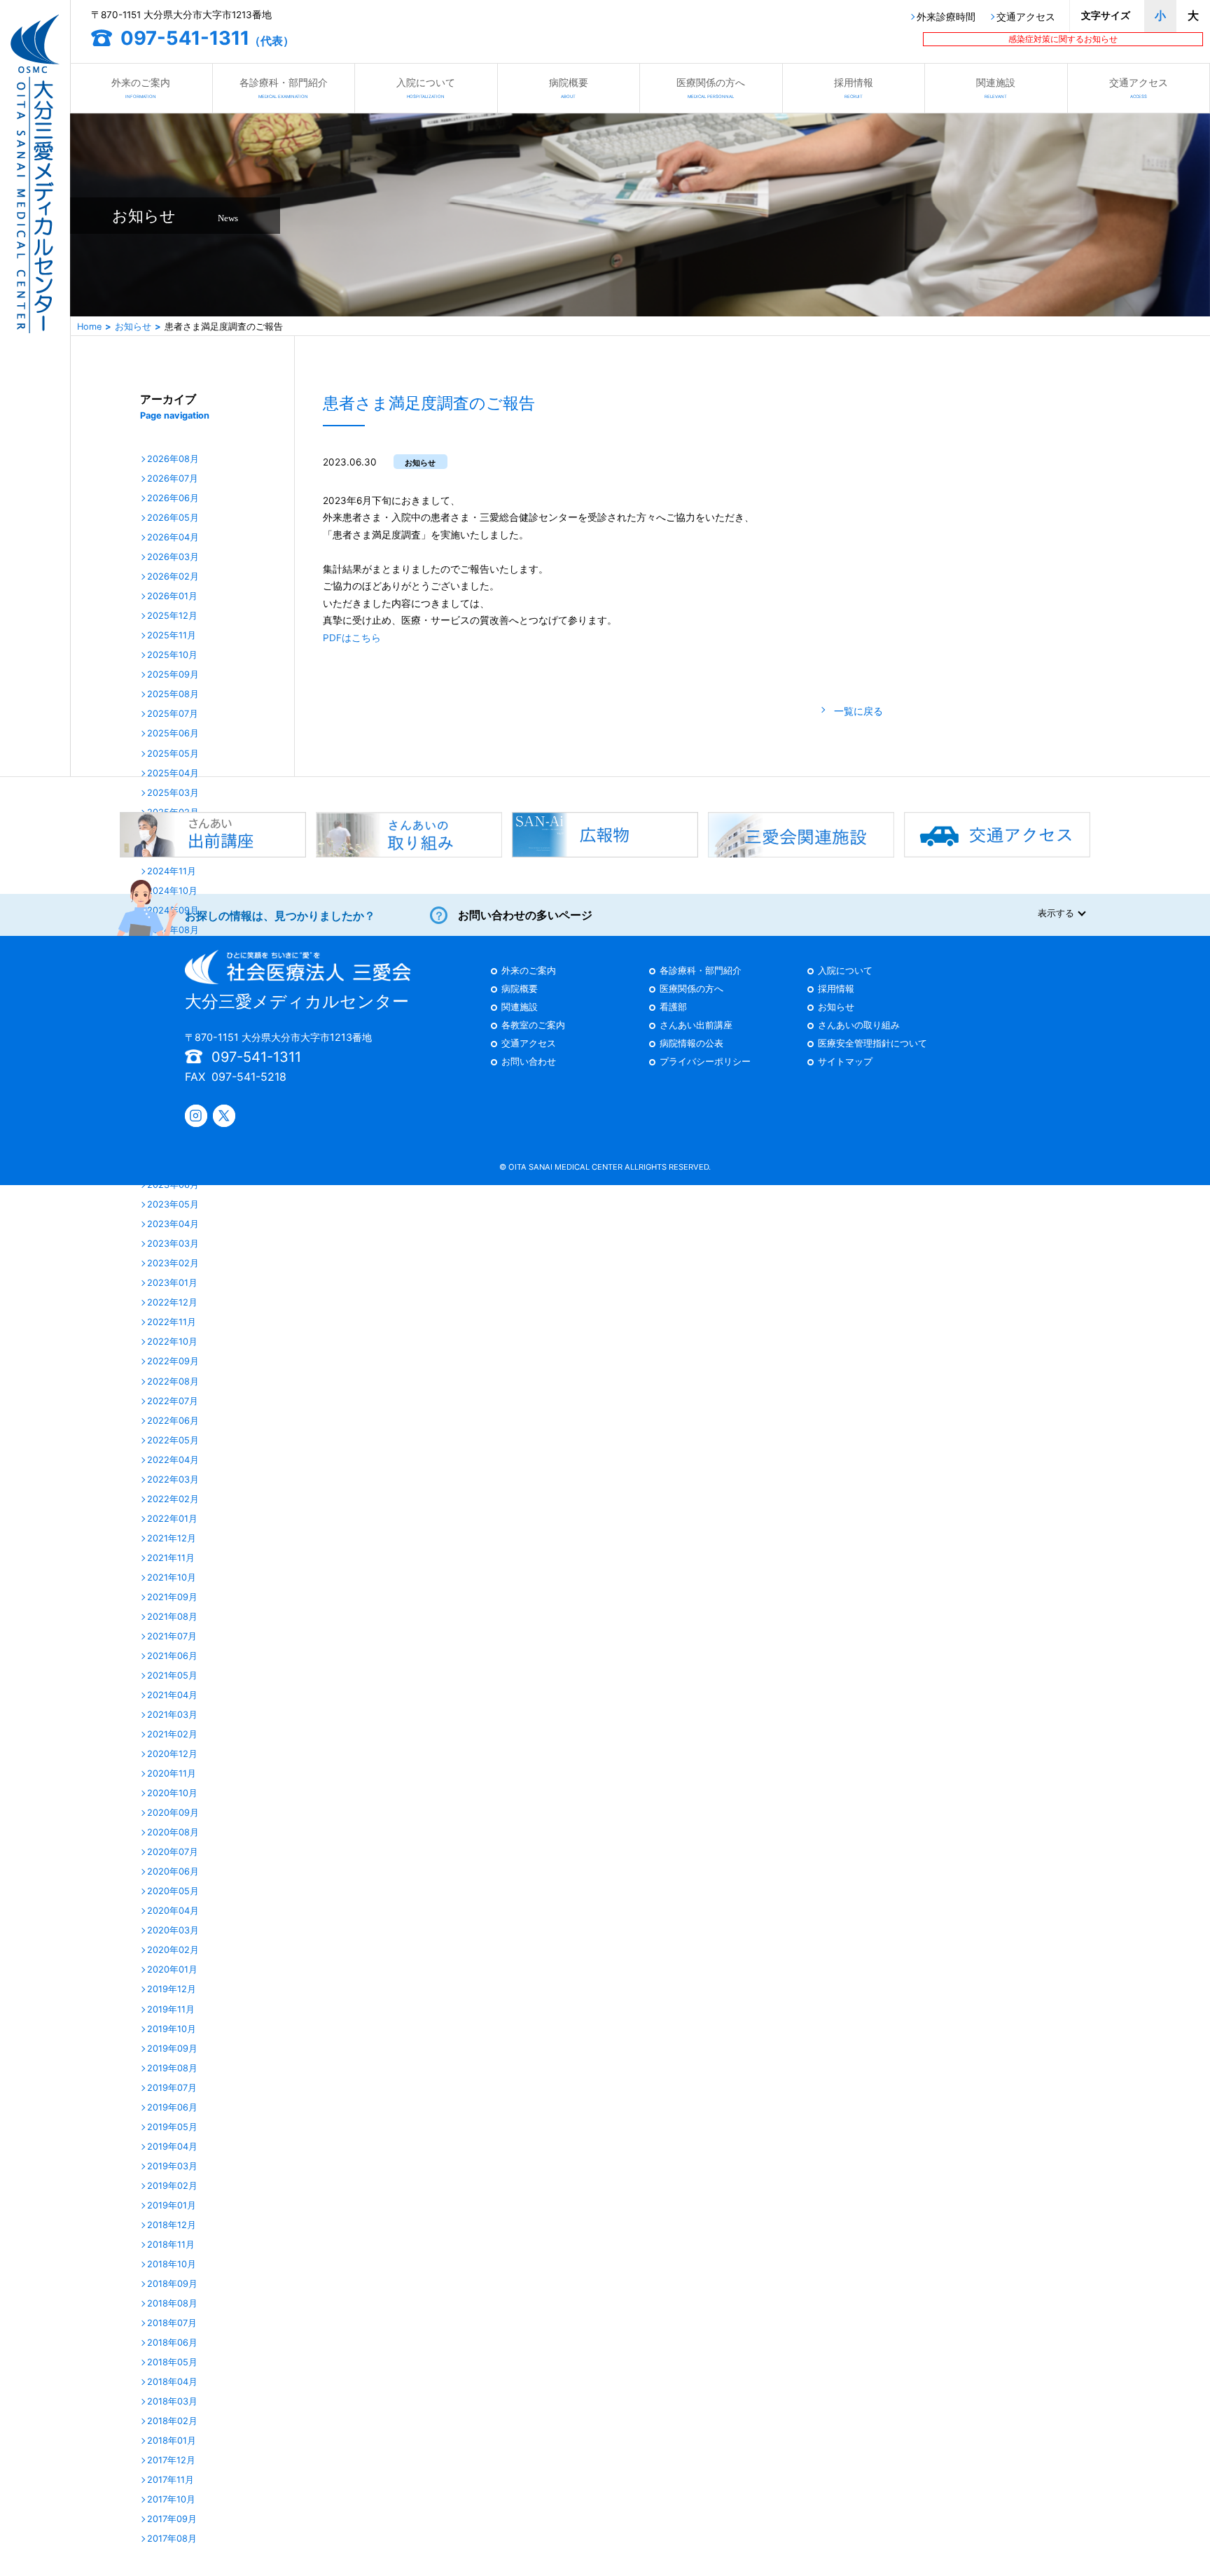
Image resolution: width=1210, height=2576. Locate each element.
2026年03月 (173, 558)
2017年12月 (171, 2461)
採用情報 (854, 87)
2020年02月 (173, 1951)
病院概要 (569, 87)
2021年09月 (172, 1598)
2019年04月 (172, 2147)
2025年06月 (173, 734)
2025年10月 (172, 656)
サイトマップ (845, 1062)
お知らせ (133, 327)
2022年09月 (173, 1362)
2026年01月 (172, 597)
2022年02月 (173, 1500)
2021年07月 (172, 1637)
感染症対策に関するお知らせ (1063, 39)
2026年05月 (173, 518)
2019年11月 (171, 2010)
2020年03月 (173, 1931)
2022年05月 (173, 1441)
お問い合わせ (529, 1062)
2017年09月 (172, 2520)
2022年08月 (173, 1382)
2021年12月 (172, 1539)
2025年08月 (173, 695)
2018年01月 (172, 2441)
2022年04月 (173, 1461)
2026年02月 (173, 577)
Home (89, 327)
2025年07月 (173, 714)
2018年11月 (171, 2245)
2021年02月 (172, 1735)
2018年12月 (172, 2226)
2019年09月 (172, 2049)
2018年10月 (172, 2265)
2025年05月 (173, 754)
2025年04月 (173, 774)
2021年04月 (172, 1696)
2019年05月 (172, 2128)
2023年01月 (172, 1283)
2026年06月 (173, 499)
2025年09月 (173, 675)
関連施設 (996, 87)
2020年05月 (173, 1892)
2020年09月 (173, 1813)
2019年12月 (172, 1990)
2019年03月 (172, 2167)
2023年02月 (173, 1264)
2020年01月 (172, 1970)
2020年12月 (172, 1755)
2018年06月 (172, 2343)
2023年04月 (173, 1225)
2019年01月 (172, 2206)
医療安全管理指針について (872, 1044)
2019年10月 (172, 2030)
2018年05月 (172, 2363)
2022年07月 (173, 1402)
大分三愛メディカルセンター (297, 1001)
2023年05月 (173, 1205)
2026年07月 (173, 479)
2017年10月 (171, 2500)
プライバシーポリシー (705, 1062)
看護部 (673, 1008)
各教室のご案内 (533, 1026)
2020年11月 (172, 1774)
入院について (426, 87)
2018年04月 (172, 2382)
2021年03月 (172, 1715)
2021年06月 (172, 1657)
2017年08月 (172, 2539)
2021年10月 (172, 1578)
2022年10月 (172, 1342)
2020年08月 (173, 1833)
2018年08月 (172, 2304)
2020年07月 (173, 1853)
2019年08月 (172, 2069)
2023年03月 (173, 1244)
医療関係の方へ (711, 87)
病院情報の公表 (691, 1044)
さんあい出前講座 (696, 1026)
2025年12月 (172, 616)
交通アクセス (1026, 17)
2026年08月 (173, 460)
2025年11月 (172, 636)
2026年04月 (173, 538)
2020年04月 (173, 1911)
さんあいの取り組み (859, 1026)
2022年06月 (173, 1421)
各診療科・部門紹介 (284, 87)
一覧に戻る (858, 711)
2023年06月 (173, 1185)
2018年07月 (172, 2324)
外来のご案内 (141, 87)
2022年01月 (172, 1519)
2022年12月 (172, 1303)
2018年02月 (172, 2422)
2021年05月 (172, 1676)
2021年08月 (172, 1617)
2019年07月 (172, 2088)
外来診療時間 (946, 17)
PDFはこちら (352, 638)
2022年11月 (172, 1323)
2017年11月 (171, 2480)
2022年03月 (173, 1480)
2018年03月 (172, 2402)
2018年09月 (172, 2284)
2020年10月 (172, 1794)
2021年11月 (171, 1559)
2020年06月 (173, 1872)
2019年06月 (172, 2108)
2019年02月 (172, 2186)
